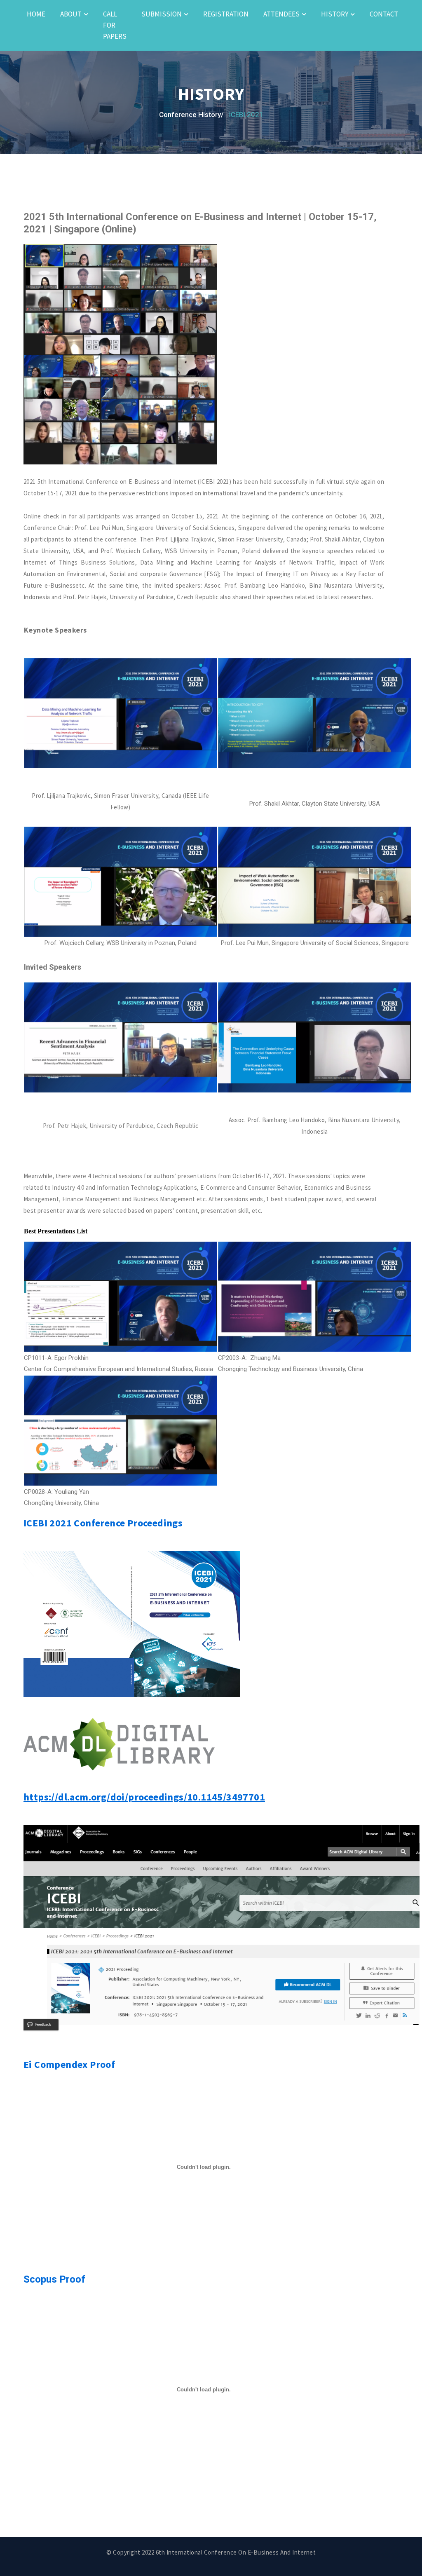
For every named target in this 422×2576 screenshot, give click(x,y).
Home (36, 14)
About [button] (71, 14)
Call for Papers (115, 25)
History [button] (335, 14)
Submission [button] (162, 14)
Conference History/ (191, 115)
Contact (384, 14)
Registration (226, 14)
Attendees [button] (281, 14)
